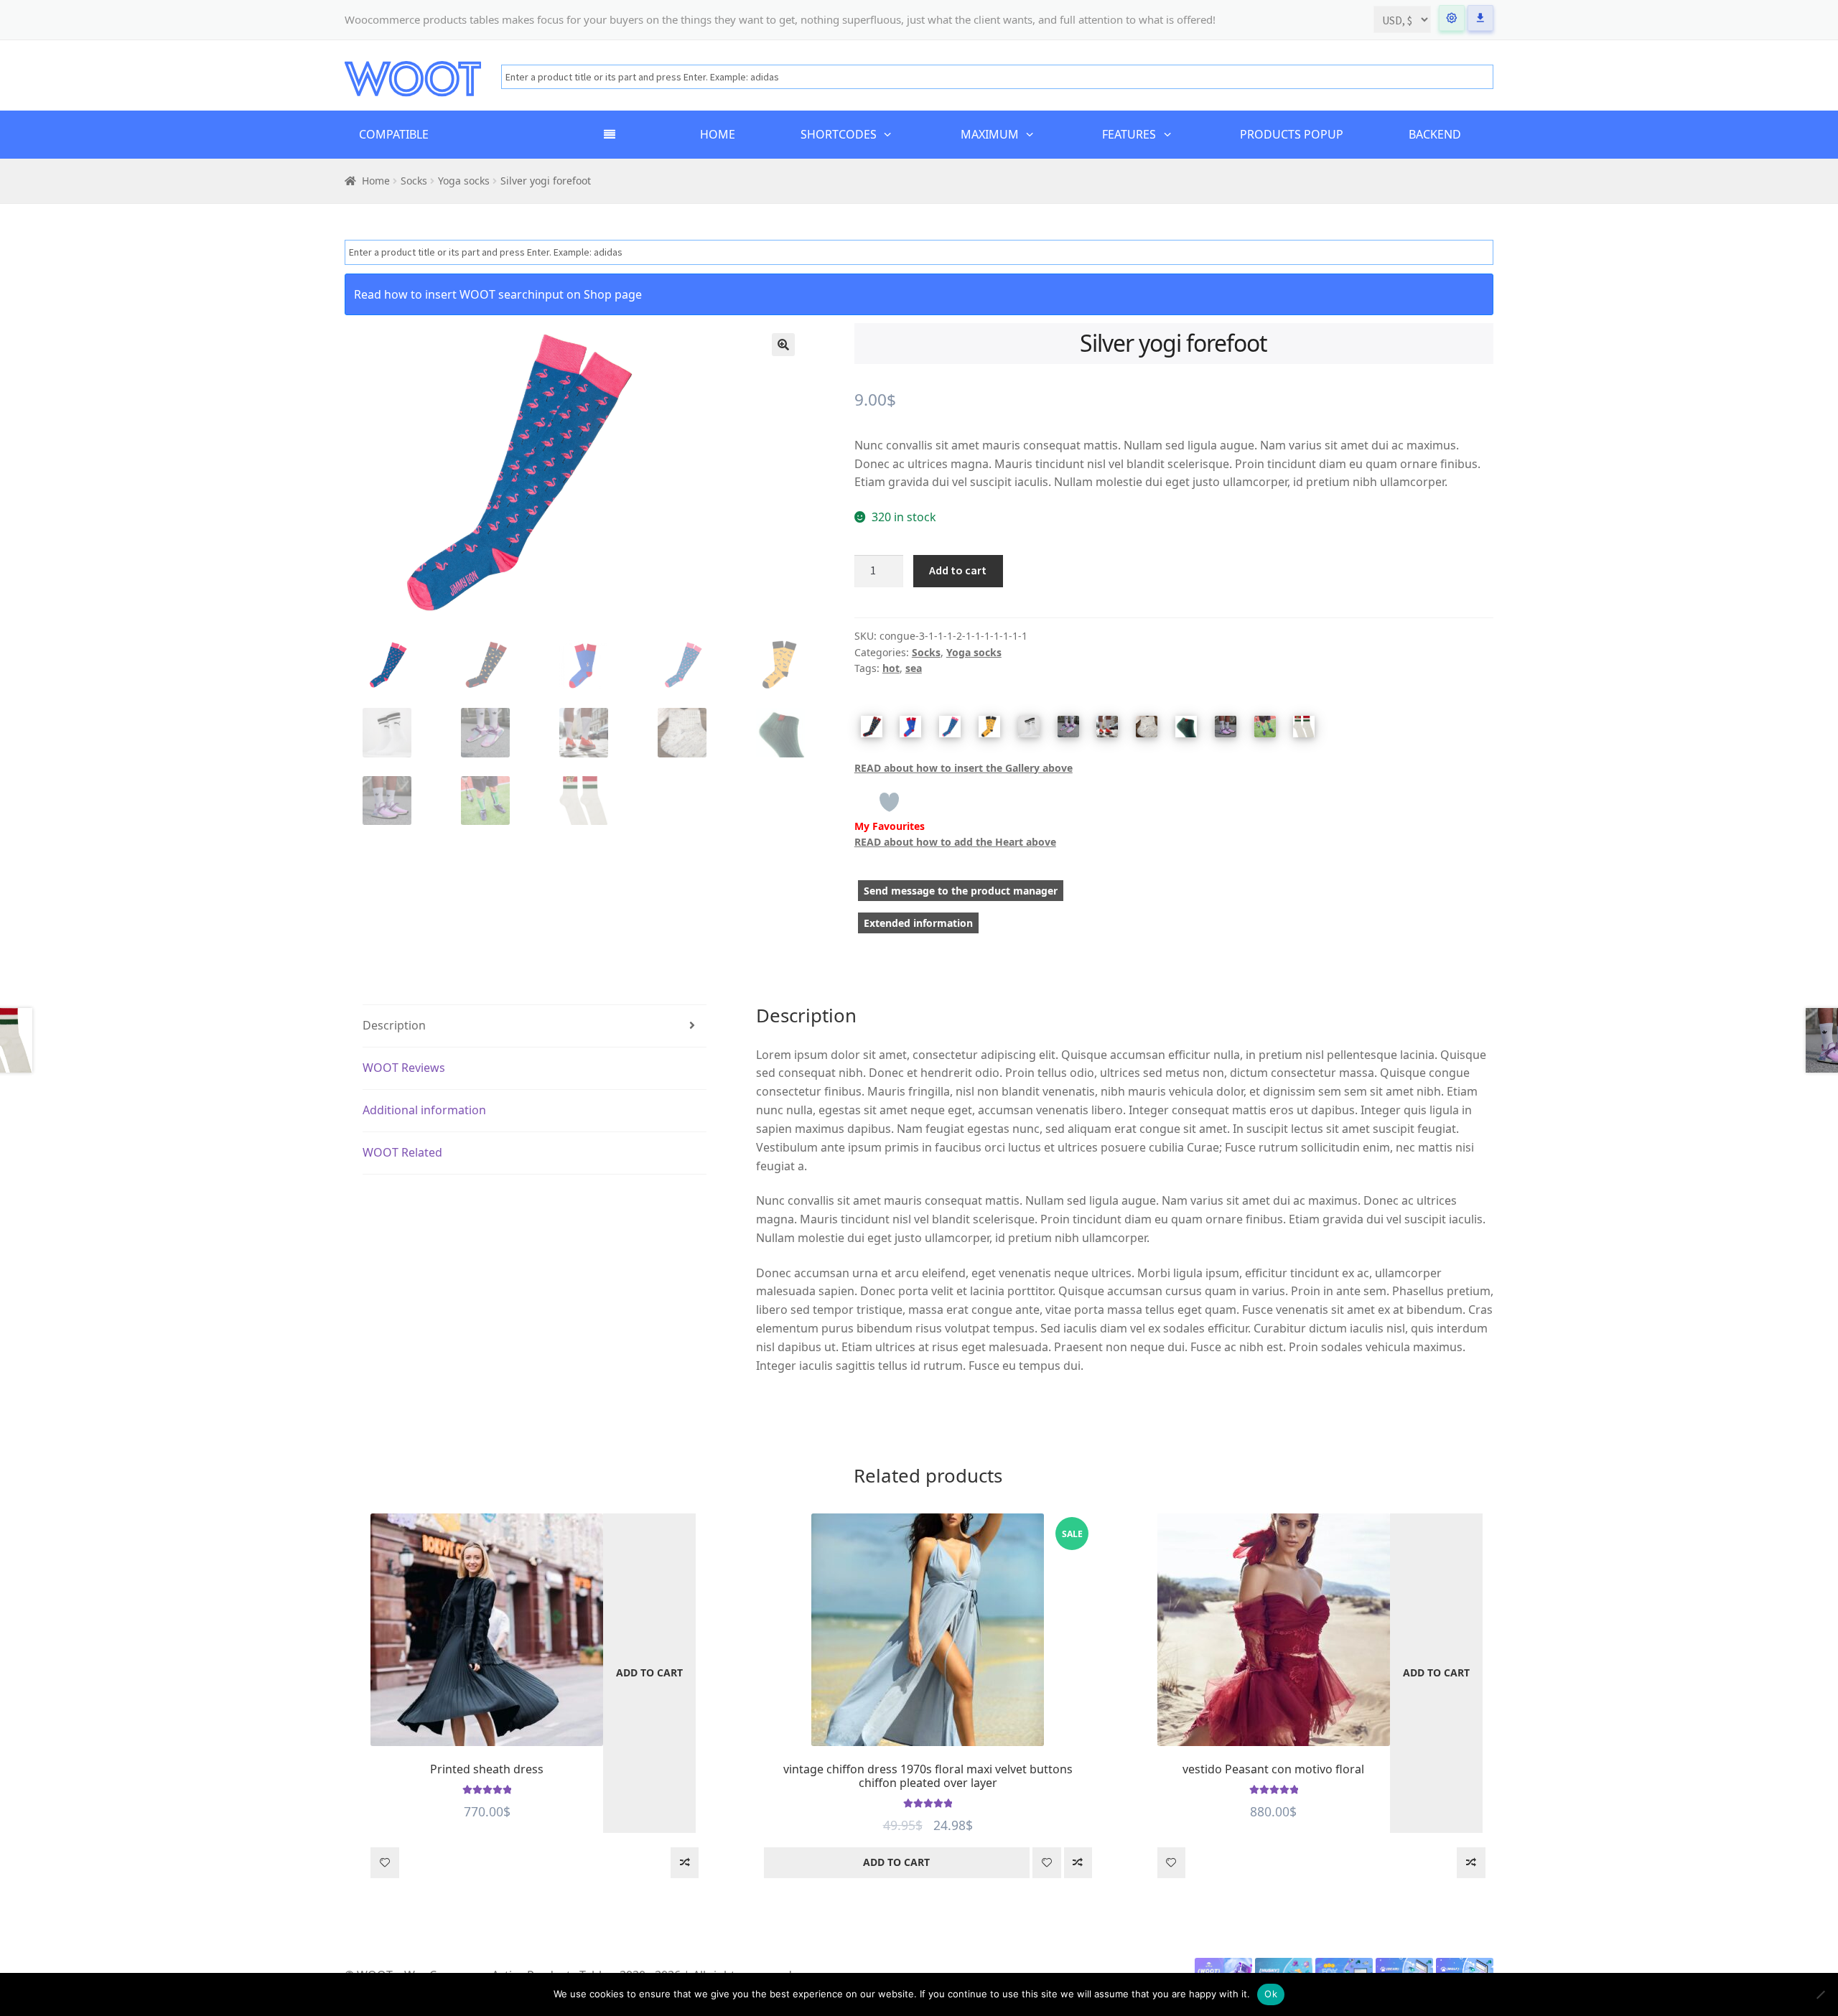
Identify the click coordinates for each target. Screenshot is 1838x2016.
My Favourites (890, 826)
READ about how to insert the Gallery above (964, 768)
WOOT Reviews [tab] (404, 1068)
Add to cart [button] (649, 1672)
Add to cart (958, 570)
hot (891, 668)
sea (914, 668)
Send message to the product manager (961, 891)
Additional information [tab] (424, 1110)
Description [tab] (394, 1025)
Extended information (918, 923)
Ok (1271, 1994)
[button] (783, 345)
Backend (1435, 134)
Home (718, 134)
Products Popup (1292, 134)
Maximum (990, 134)
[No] (1820, 1994)
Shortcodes (839, 134)
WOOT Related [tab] (402, 1152)
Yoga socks (464, 181)
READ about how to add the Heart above (955, 842)
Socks (414, 181)
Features (1129, 134)
